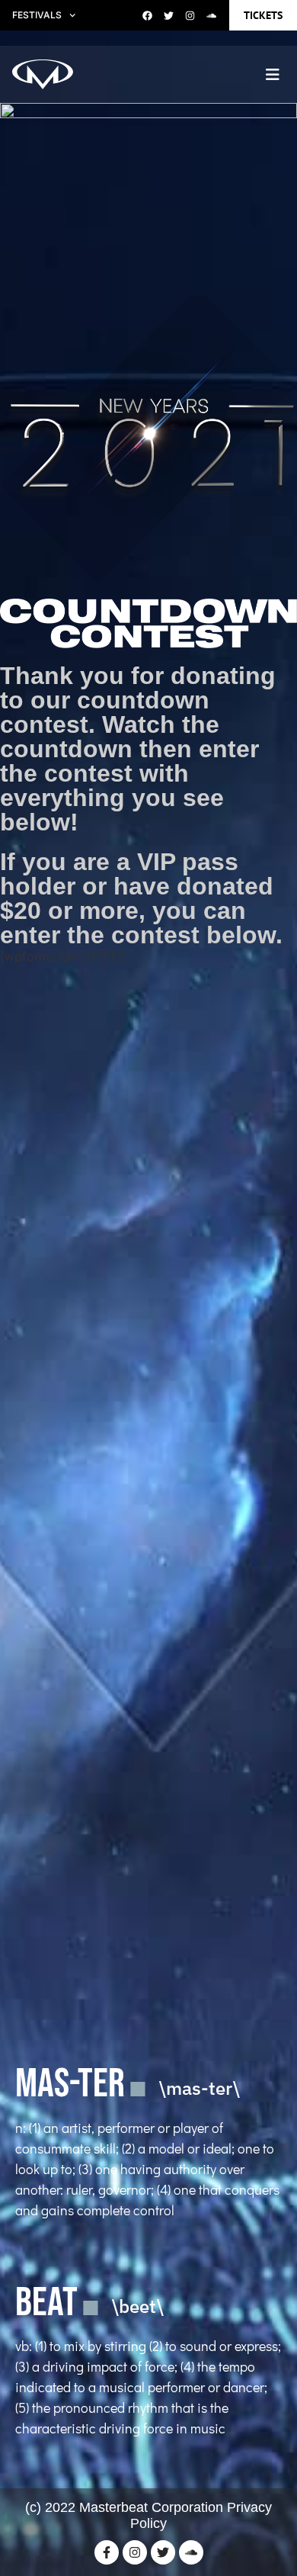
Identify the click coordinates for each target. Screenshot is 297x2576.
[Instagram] (190, 15)
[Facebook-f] (107, 2552)
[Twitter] (169, 15)
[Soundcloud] (212, 15)
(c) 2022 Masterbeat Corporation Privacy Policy (148, 2516)
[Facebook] (148, 15)
